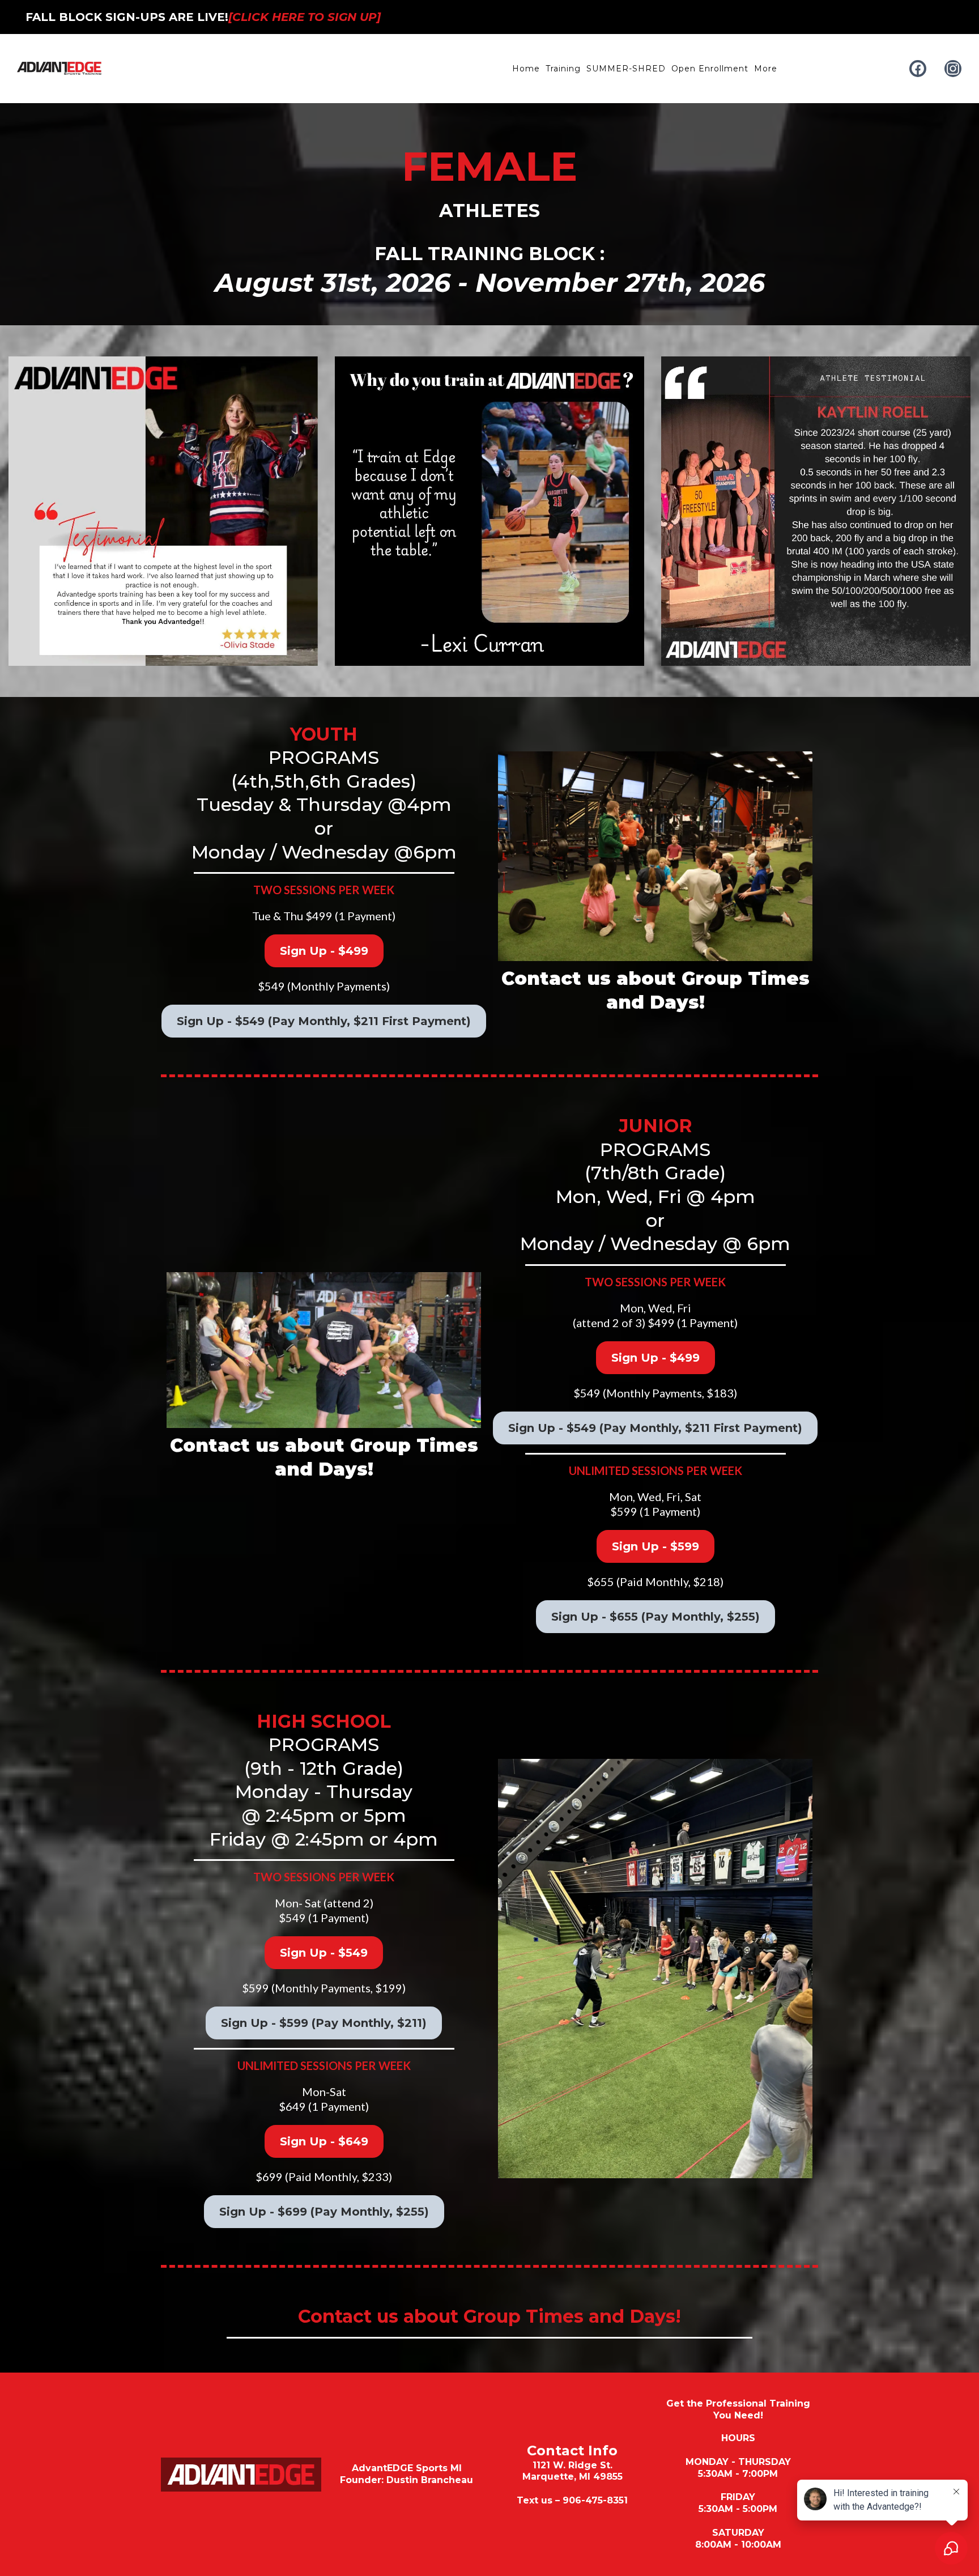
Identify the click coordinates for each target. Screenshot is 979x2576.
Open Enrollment (710, 69)
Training (563, 69)
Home (526, 69)
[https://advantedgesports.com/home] (59, 69)
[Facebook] (918, 69)
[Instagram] (953, 69)
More (766, 69)
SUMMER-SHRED (626, 69)
